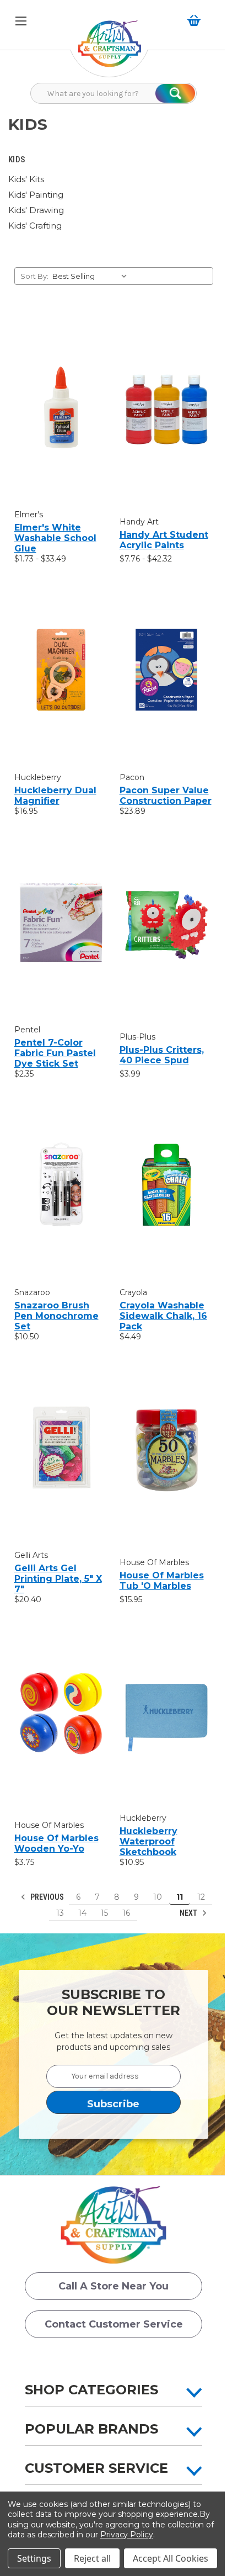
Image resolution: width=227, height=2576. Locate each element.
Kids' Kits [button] (26, 179)
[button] (110, 49)
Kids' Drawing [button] (36, 210)
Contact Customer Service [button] (114, 2324)
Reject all (92, 2558)
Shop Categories (91, 2390)
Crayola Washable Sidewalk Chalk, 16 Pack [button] (163, 1316)
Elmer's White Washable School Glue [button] (55, 538)
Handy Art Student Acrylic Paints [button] (164, 540)
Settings (34, 2558)
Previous (46, 1897)
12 (201, 1897)
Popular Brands (91, 2429)
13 (60, 1913)
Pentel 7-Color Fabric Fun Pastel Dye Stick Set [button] (55, 1053)
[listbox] (92, 276)
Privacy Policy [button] (127, 2535)
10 (158, 1897)
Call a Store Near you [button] (113, 2286)
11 (180, 1897)
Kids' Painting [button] (36, 195)
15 (104, 1913)
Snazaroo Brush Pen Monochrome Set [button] (56, 1316)
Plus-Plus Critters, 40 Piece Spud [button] (162, 1055)
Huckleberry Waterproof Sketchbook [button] (148, 1841)
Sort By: (34, 276)
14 (82, 1913)
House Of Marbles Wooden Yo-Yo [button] (56, 1843)
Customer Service (96, 2468)
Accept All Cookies (171, 2558)
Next (189, 1913)
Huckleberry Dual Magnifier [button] (55, 796)
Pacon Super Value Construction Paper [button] (166, 796)
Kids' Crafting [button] (35, 226)
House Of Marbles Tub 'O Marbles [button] (162, 1581)
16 (126, 1913)
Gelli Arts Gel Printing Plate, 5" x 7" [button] (58, 1579)
